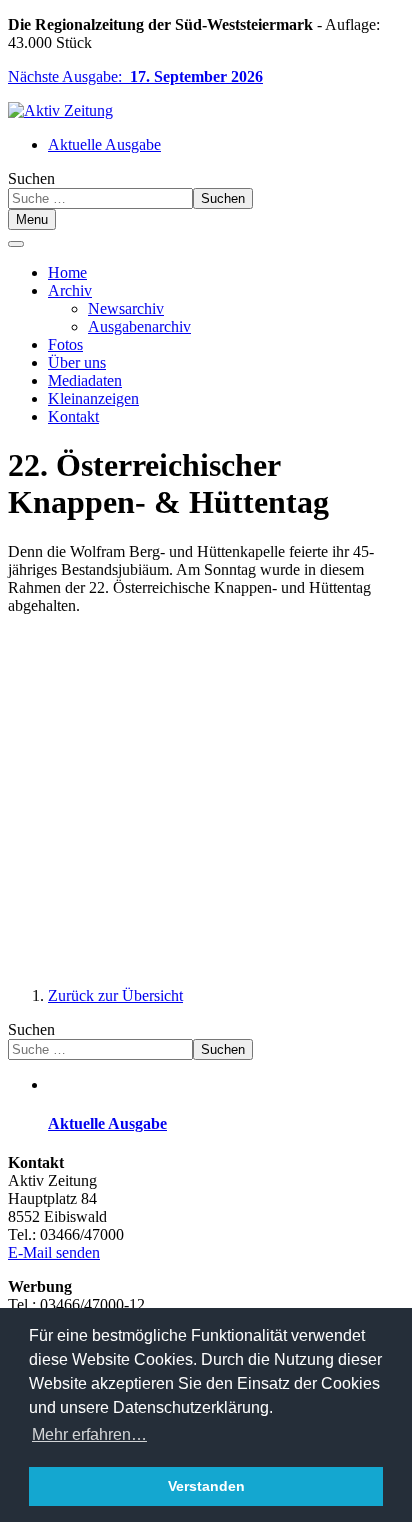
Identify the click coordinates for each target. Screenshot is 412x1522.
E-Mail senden (54, 1252)
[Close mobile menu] (16, 244)
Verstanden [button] (206, 1486)
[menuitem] (67, 272)
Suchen (31, 178)
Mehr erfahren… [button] (89, 1434)
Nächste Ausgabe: (135, 76)
